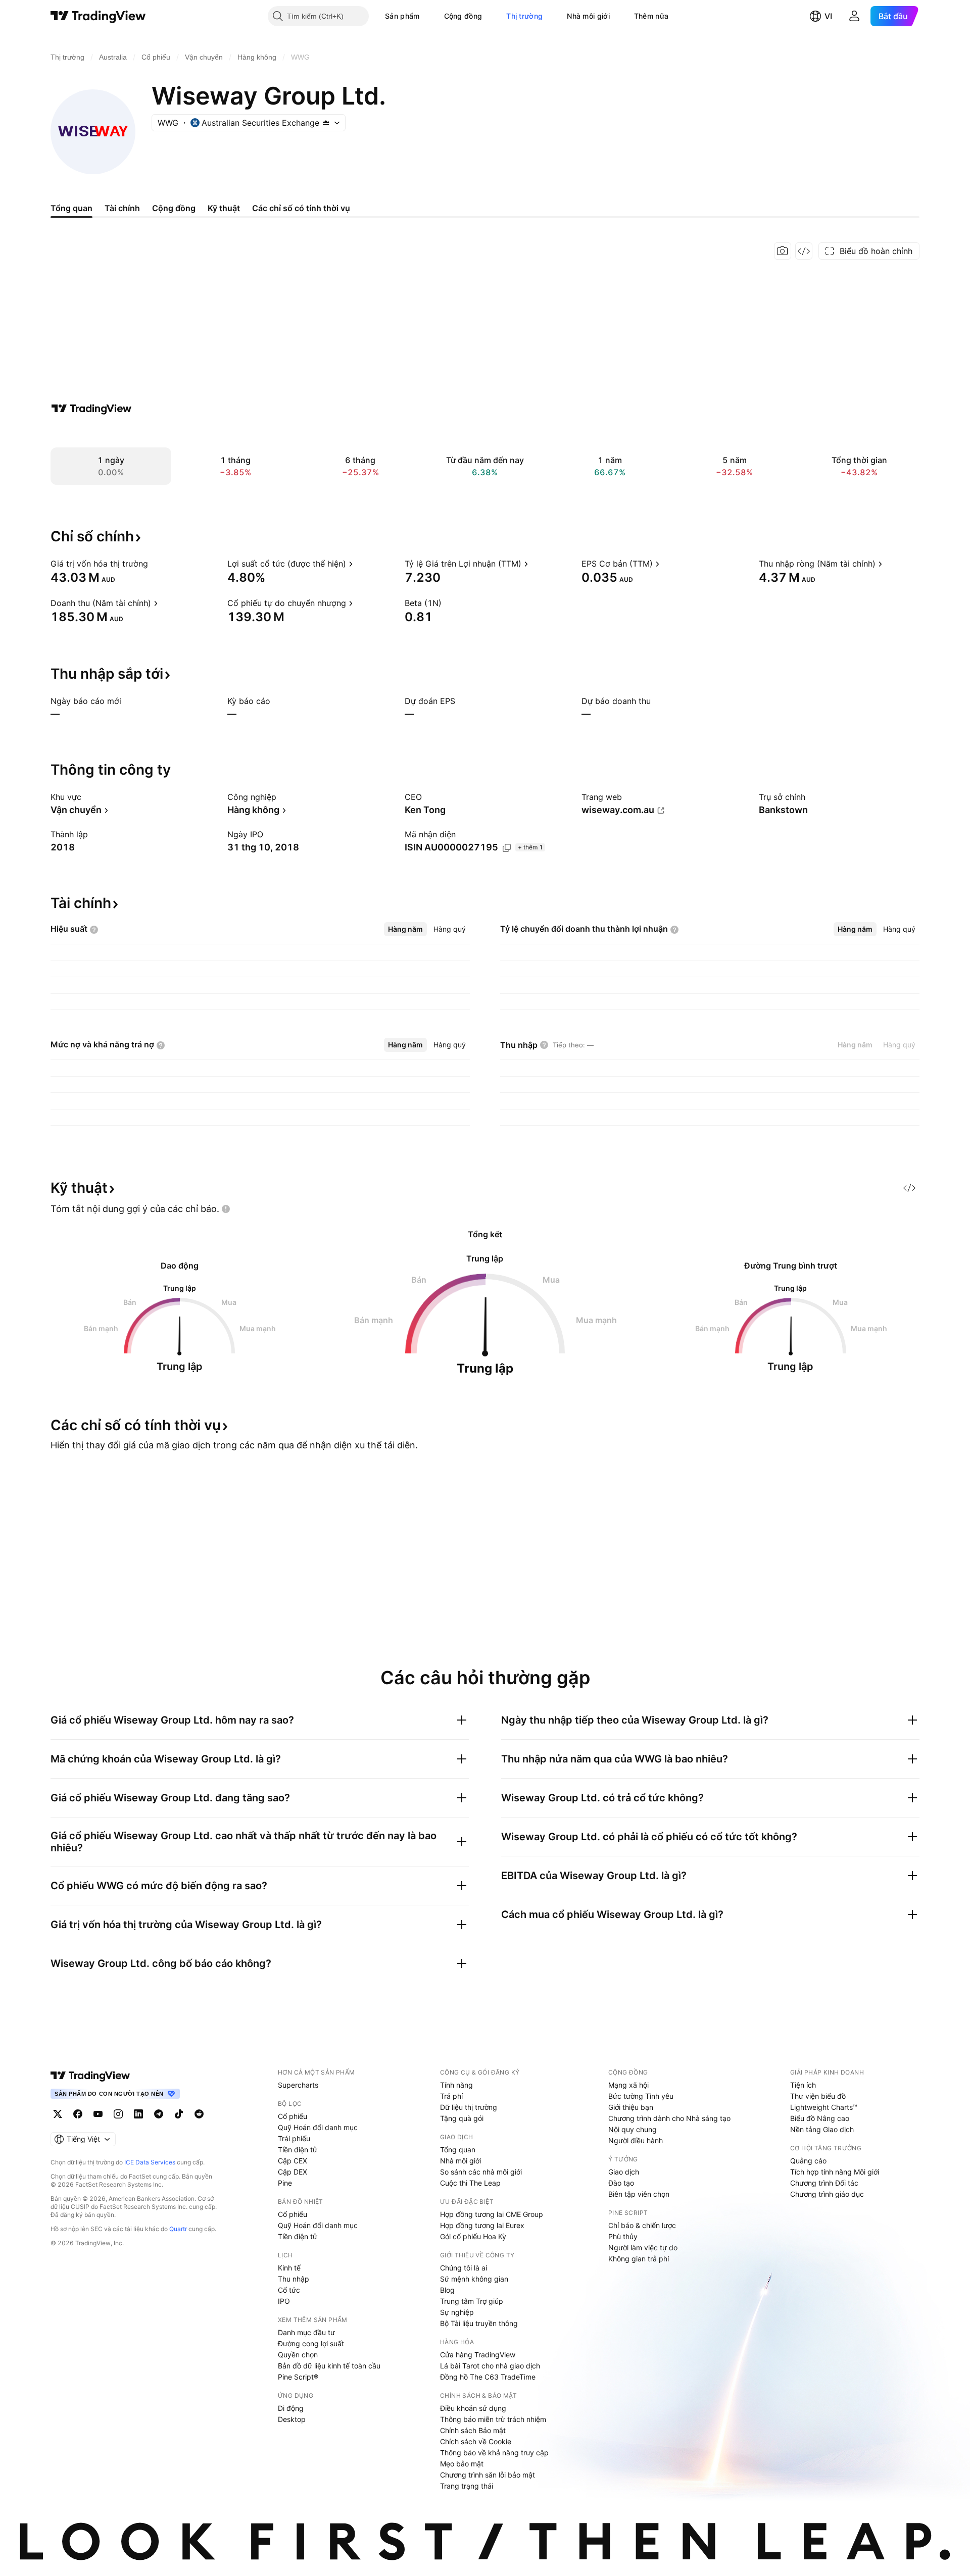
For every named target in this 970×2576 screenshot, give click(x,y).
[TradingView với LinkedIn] (138, 2114)
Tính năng (456, 2085)
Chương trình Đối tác (824, 2183)
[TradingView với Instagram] (118, 2114)
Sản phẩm (402, 16)
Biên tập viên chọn (639, 2194)
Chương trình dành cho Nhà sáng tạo (669, 2118)
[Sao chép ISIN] (507, 848)
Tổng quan (458, 2150)
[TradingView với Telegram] (159, 2114)
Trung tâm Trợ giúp (472, 2301)
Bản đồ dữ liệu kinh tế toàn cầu (329, 2366)
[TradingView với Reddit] (199, 2114)
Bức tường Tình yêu (641, 2096)
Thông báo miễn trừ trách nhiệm (493, 2419)
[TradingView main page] (90, 2076)
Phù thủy (623, 2236)
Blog (447, 2290)
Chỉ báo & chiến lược (642, 2225)
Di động (291, 2408)
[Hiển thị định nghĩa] (155, 564)
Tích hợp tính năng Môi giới (835, 2172)
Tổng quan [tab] (71, 208)
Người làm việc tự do (643, 2247)
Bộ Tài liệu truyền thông (479, 2323)
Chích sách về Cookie (476, 2441)
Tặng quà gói (462, 2118)
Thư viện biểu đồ (818, 2096)
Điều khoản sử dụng (473, 2408)
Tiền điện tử (298, 2150)
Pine (285, 2183)
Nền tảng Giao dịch (822, 2129)
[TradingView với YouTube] (98, 2114)
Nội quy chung (633, 2129)
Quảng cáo (808, 2161)
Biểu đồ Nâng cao (820, 2118)
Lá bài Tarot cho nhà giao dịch (490, 2366)
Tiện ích (803, 2085)
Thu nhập (294, 2279)
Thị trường (524, 16)
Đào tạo (621, 2183)
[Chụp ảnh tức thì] (783, 251)
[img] (326, 123)
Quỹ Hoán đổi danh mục (318, 2127)
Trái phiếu (294, 2138)
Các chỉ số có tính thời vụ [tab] (301, 208)
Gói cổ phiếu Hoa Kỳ (473, 2236)
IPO (284, 2301)
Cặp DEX (293, 2172)
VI (828, 16)
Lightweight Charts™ (824, 2107)
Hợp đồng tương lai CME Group (492, 2214)
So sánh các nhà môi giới (481, 2172)
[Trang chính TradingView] (98, 16)
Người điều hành (636, 2140)
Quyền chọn (298, 2355)
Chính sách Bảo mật (473, 2430)
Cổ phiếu (293, 2116)
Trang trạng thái (467, 2486)
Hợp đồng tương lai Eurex (482, 2225)
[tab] (405, 929)
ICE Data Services (150, 2162)
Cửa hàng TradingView (478, 2355)
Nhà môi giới (588, 16)
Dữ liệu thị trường (469, 2107)
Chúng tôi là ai (464, 2268)
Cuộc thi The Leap (470, 2183)
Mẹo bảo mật (462, 2464)
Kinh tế (289, 2268)
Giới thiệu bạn (631, 2107)
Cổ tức (289, 2290)
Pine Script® (298, 2377)
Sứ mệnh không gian (474, 2279)
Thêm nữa (651, 16)
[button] (427, 16)
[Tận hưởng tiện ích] (804, 251)
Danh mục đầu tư (306, 2332)
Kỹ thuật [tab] (224, 208)
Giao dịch (624, 2172)
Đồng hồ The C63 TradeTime (488, 2377)
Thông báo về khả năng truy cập (494, 2453)
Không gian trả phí (639, 2259)
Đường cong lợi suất (311, 2343)
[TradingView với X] (58, 2114)
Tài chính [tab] (122, 208)
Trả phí (451, 2096)
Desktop (292, 2419)
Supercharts (298, 2085)
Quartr (178, 2229)
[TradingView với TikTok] (179, 2114)
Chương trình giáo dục (827, 2194)
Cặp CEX (293, 2161)
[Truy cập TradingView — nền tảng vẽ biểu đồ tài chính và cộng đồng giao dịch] (91, 409)
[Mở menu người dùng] (854, 16)
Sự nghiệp (457, 2312)
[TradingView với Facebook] (78, 2114)
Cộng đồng (463, 16)
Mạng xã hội (628, 2085)
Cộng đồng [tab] (174, 208)
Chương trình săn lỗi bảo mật (488, 2475)
